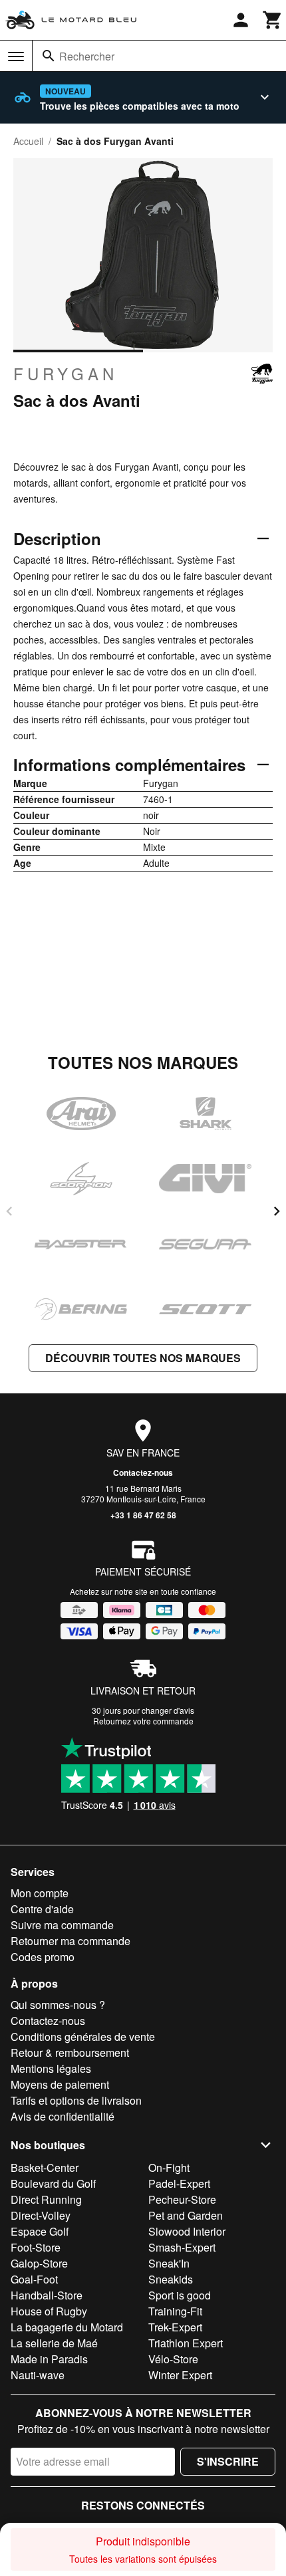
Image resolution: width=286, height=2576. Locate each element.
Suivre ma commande (62, 1925)
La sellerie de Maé (54, 2343)
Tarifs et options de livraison (76, 2100)
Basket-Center (45, 2167)
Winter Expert (180, 2375)
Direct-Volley (41, 2215)
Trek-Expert (175, 2327)
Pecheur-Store (182, 2199)
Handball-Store (47, 2295)
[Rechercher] (49, 56)
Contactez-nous (143, 1472)
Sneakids (171, 2279)
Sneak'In (169, 2263)
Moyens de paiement (60, 2084)
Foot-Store (36, 2247)
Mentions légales (51, 2068)
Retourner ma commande (71, 1941)
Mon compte (40, 1893)
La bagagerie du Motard (67, 2327)
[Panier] (273, 20)
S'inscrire (228, 2461)
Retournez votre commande (143, 1721)
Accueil (28, 141)
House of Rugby (49, 2311)
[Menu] (16, 57)
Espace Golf (40, 2231)
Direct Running (46, 2199)
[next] (277, 1211)
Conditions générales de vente (83, 2037)
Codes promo (43, 1957)
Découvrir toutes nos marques (143, 1358)
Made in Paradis (49, 2359)
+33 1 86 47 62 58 (143, 1515)
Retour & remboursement (70, 2052)
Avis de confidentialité (63, 2116)
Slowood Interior (187, 2231)
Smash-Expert (182, 2247)
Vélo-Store (173, 2359)
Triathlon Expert (186, 2343)
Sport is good (180, 2295)
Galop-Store (39, 2263)
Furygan (66, 374)
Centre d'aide (42, 1909)
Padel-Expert (179, 2183)
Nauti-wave (38, 2375)
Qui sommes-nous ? (58, 2005)
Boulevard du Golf (53, 2183)
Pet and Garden (186, 2215)
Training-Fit (175, 2311)
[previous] (9, 1211)
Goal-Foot (34, 2279)
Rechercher (87, 56)
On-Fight (169, 2167)
